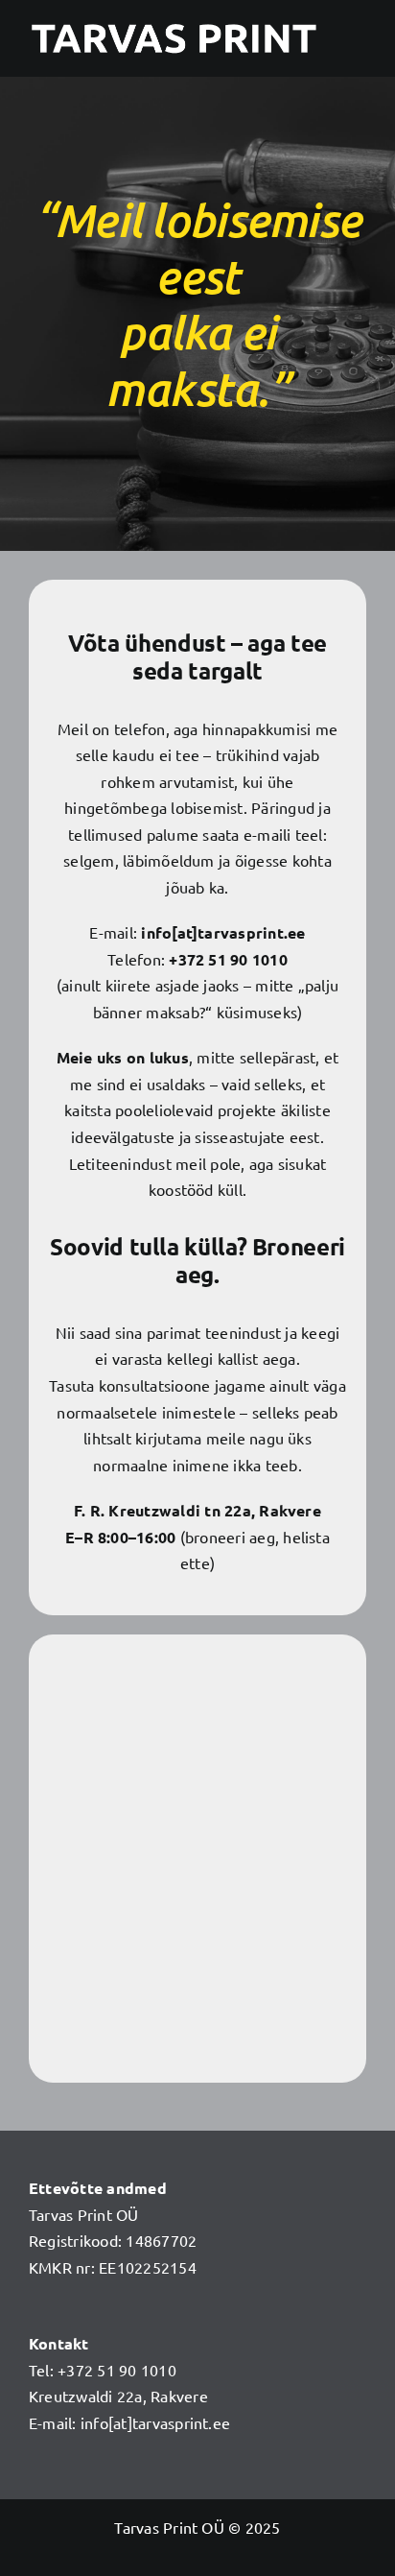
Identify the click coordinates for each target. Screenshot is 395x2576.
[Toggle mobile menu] (359, 40)
